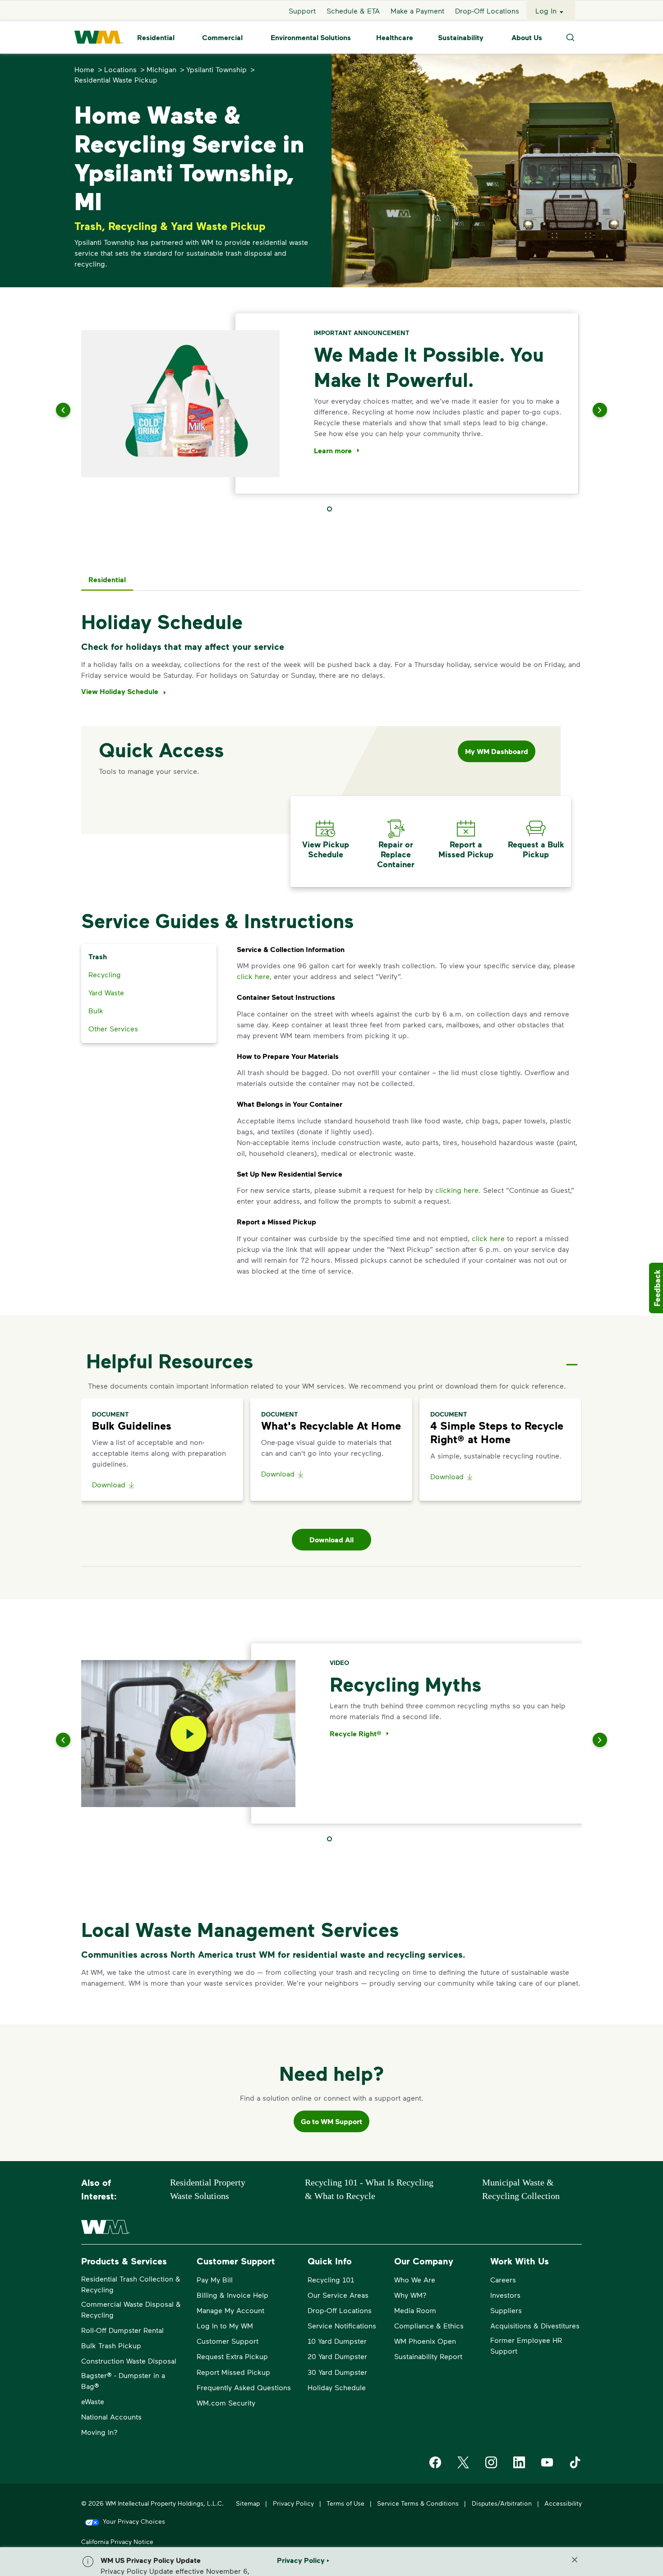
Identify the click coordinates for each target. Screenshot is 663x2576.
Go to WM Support (331, 2121)
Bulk (96, 1010)
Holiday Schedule (337, 2387)
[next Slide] (589, 410)
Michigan (161, 69)
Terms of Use (345, 2503)
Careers (503, 2279)
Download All (331, 1540)
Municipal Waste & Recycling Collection (521, 2189)
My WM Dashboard (497, 751)
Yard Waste (106, 992)
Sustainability (461, 37)
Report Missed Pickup (233, 2372)
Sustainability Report (428, 2356)
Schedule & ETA (353, 11)
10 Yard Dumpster (337, 2341)
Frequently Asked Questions (244, 2387)
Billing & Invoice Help (233, 2295)
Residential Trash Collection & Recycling (131, 2284)
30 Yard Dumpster (337, 2372)
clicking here (457, 1190)
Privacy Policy (293, 2503)
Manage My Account (230, 2310)
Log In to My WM (225, 2325)
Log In (546, 11)
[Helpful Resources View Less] (572, 1357)
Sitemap (248, 2503)
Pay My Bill (215, 2279)
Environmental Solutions (311, 37)
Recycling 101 (331, 2279)
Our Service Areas (338, 2295)
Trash (98, 957)
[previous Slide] (74, 410)
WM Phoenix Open (425, 2341)
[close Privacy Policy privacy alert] (575, 2560)
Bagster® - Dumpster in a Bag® (123, 2380)
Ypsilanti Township (216, 69)
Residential (156, 37)
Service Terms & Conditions (418, 2503)
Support (302, 11)
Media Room (415, 2310)
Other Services (113, 1028)
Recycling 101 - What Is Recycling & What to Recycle (369, 2189)
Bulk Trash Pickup (111, 2345)
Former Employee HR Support (526, 2345)
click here (253, 976)
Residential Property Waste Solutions (208, 2189)
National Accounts (111, 2417)
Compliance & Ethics (429, 2325)
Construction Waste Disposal (129, 2361)
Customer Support (228, 2341)
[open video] (189, 1734)
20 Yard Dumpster (337, 2356)
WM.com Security (226, 2403)
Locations (120, 69)
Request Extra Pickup (232, 2356)
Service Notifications (342, 2325)
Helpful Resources (170, 1361)
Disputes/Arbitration (502, 2503)
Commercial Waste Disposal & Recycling (131, 2309)
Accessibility (563, 2503)
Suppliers (506, 2310)
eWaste (93, 2401)
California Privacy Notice (117, 2541)
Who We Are (415, 2279)
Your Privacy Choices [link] (134, 2521)
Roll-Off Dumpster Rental (122, 2330)
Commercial (222, 37)
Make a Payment (417, 11)
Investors (505, 2295)
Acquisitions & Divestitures (535, 2325)
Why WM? (410, 2295)
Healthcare (395, 37)
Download (109, 1484)
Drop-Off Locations (487, 11)
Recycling (105, 974)
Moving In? (99, 2432)
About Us (527, 37)
